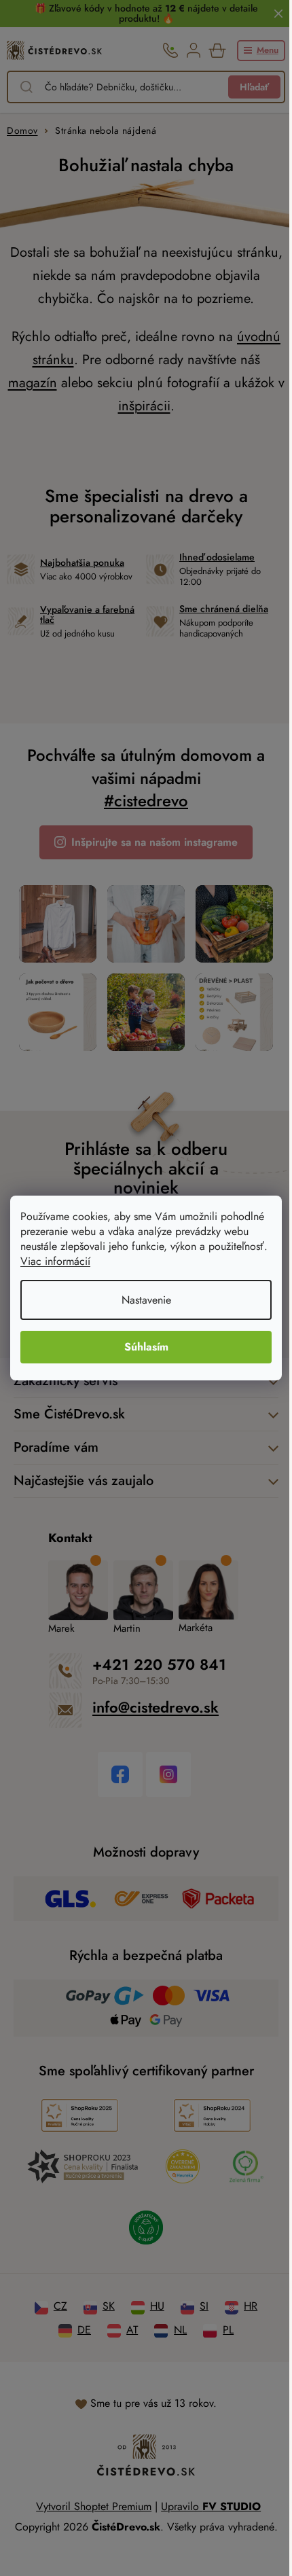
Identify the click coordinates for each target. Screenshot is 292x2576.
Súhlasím (146, 1347)
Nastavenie (146, 1300)
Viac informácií (55, 1261)
